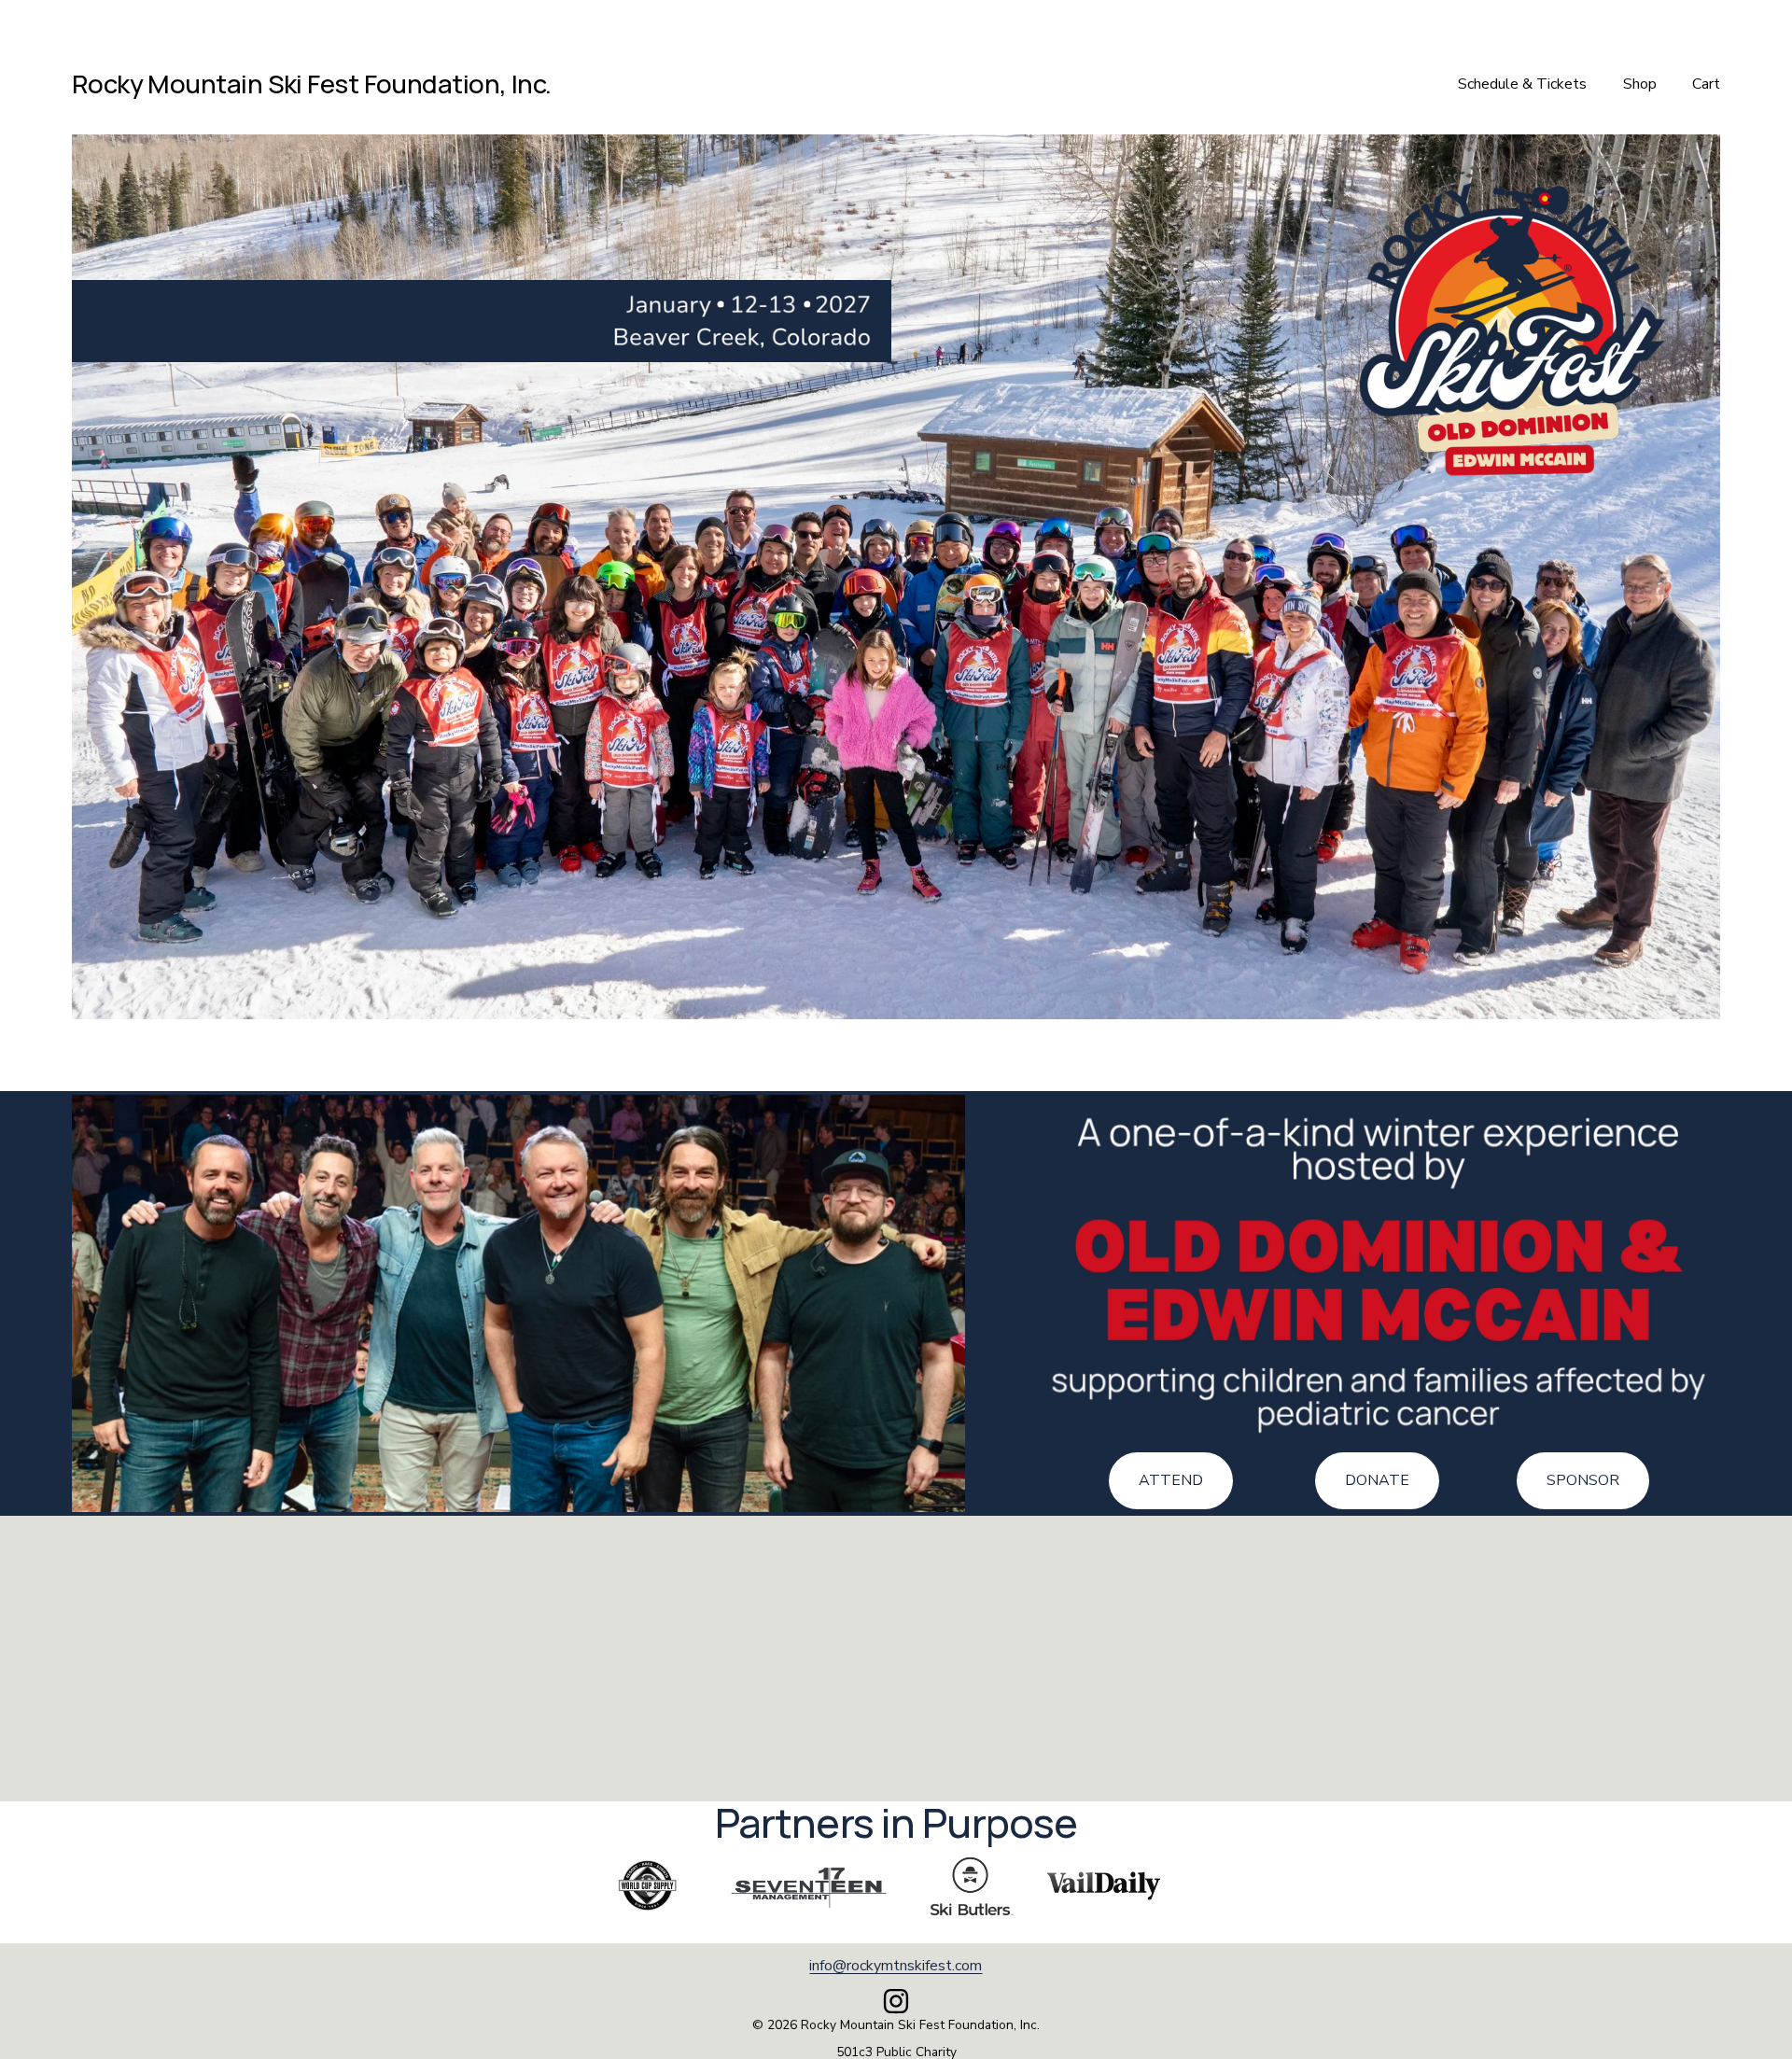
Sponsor (1583, 1480)
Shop (1640, 84)
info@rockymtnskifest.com (896, 1966)
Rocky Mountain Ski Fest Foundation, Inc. (312, 84)
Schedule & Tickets (1522, 84)
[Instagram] (896, 2001)
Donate (1377, 1480)
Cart (1706, 84)
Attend (1171, 1480)
